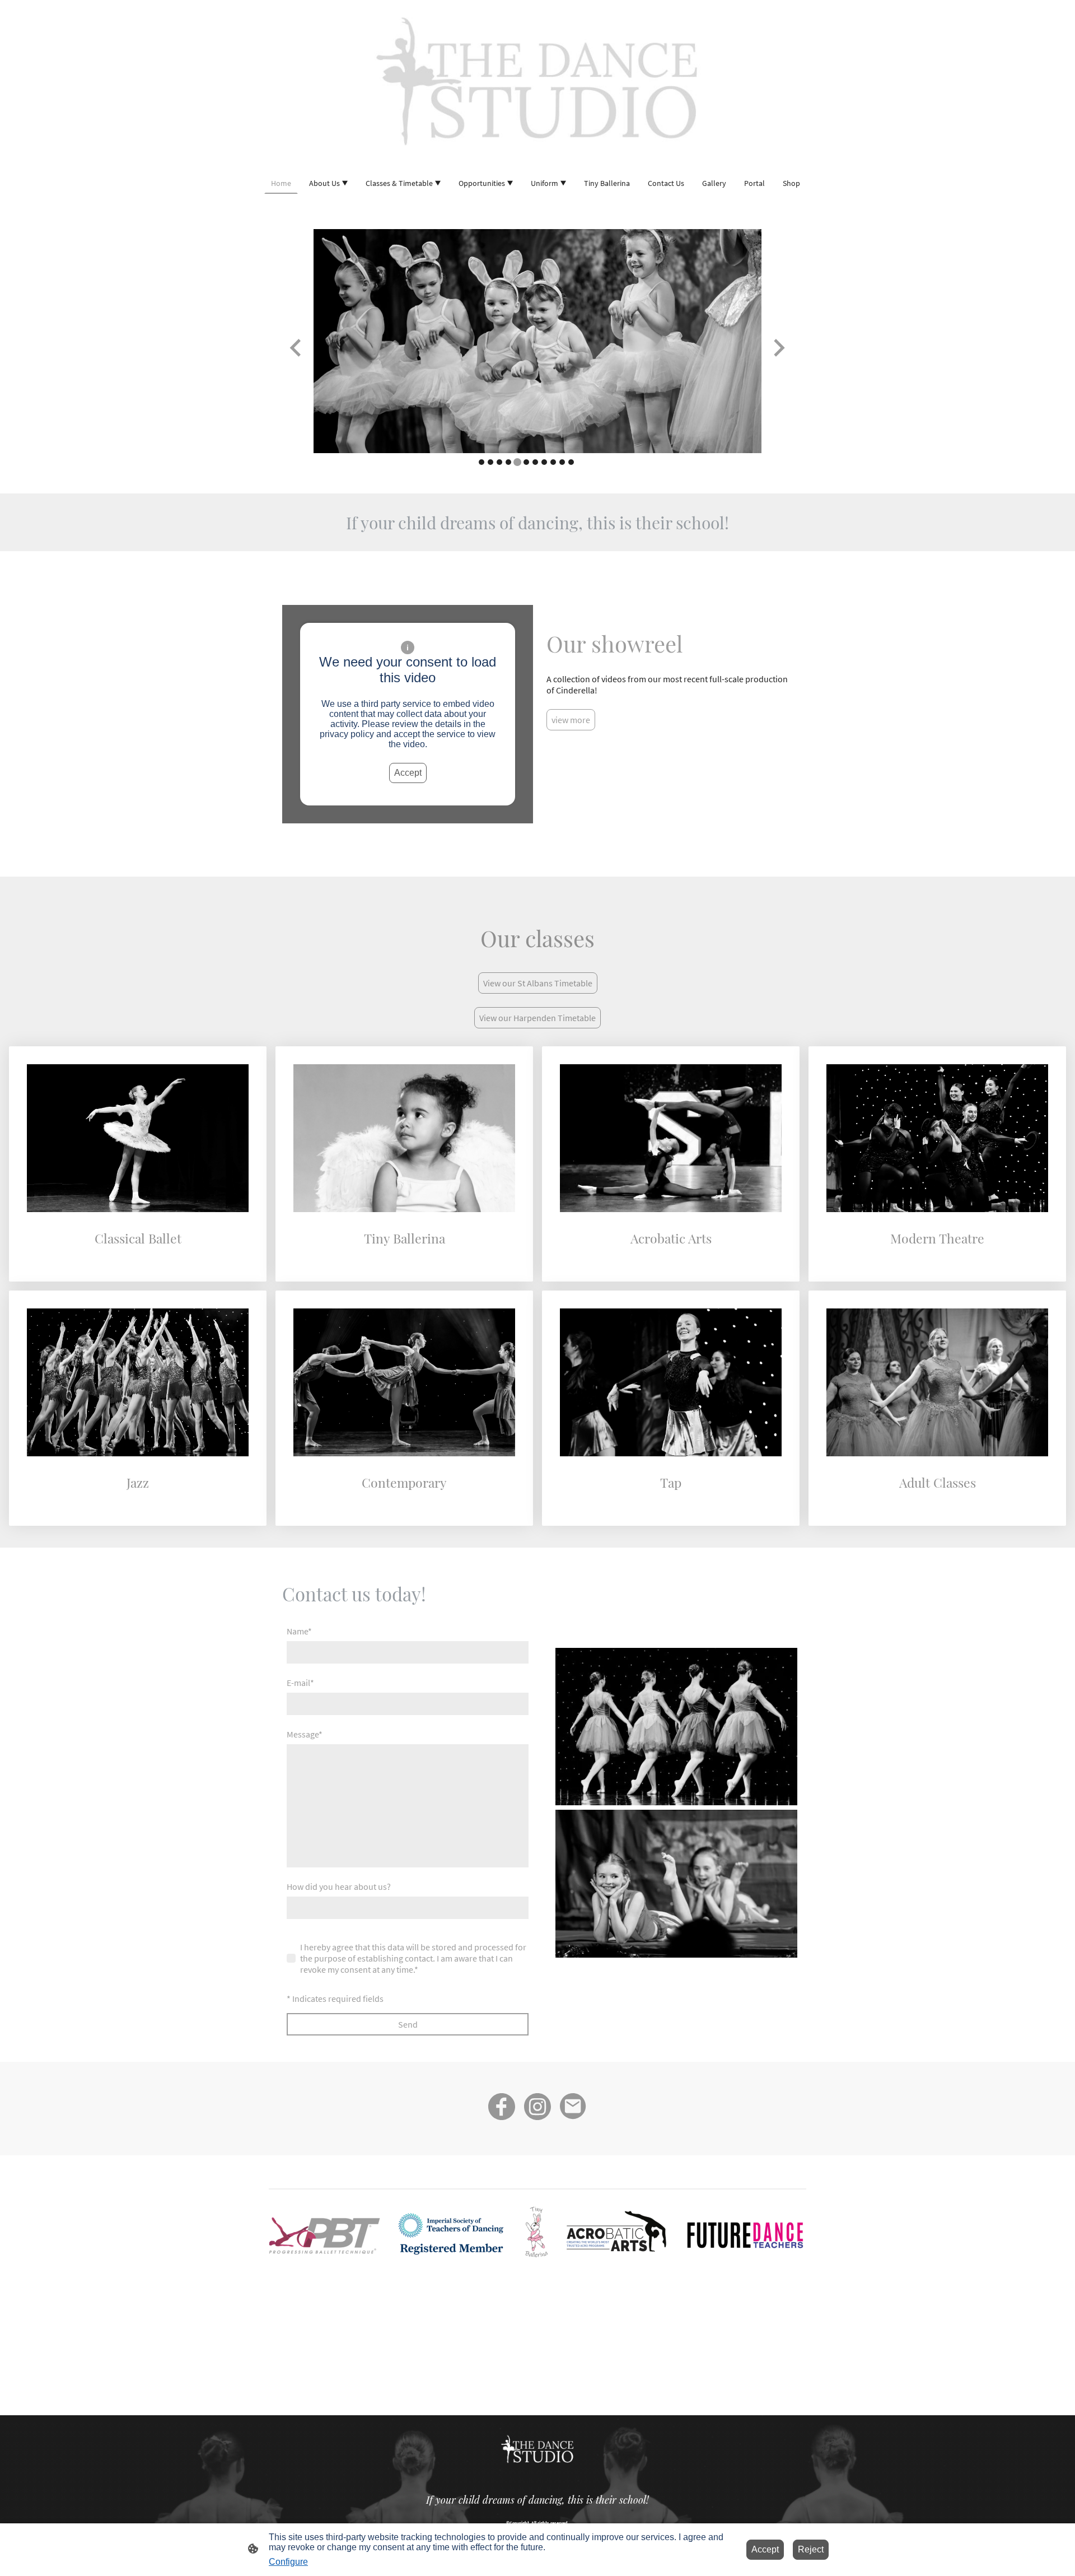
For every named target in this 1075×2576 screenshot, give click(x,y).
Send (408, 2024)
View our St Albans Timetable (538, 983)
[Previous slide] (296, 348)
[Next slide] (778, 348)
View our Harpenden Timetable (537, 1018)
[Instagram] (537, 2107)
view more (571, 720)
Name (299, 1631)
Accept (408, 773)
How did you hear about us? (339, 1886)
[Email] (573, 2107)
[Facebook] (502, 2107)
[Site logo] (537, 81)
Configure (288, 2562)
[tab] (482, 462)
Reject (811, 2549)
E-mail (300, 1683)
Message (305, 1734)
